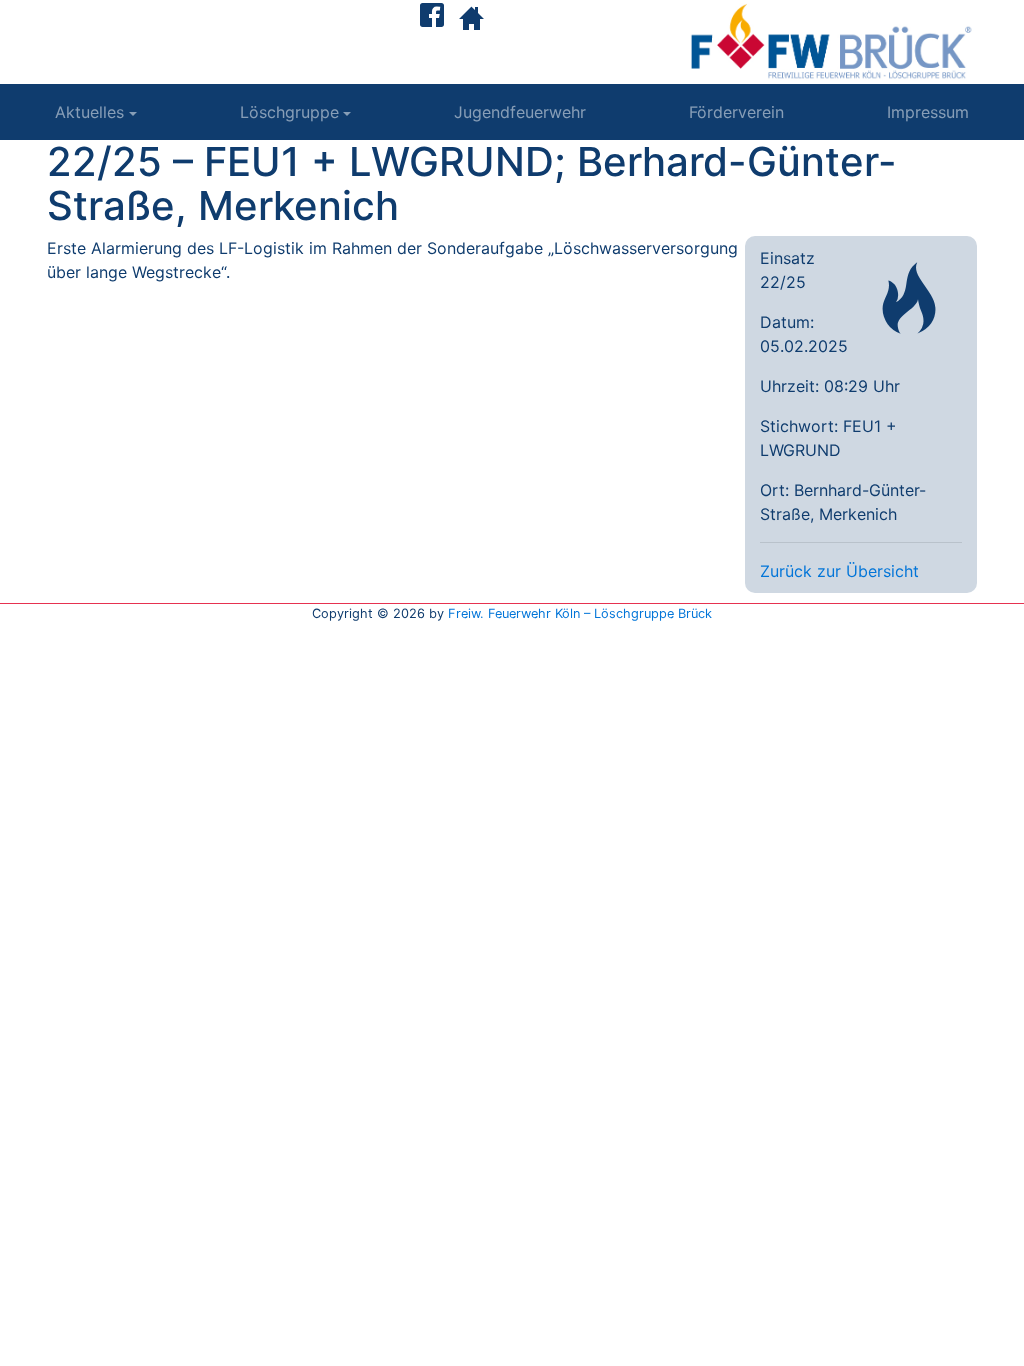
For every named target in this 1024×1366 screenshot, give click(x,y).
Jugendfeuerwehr (520, 112)
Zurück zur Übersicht (839, 571)
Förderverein (736, 112)
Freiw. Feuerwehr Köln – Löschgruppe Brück (580, 613)
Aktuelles (89, 112)
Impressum (928, 112)
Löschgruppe (289, 112)
